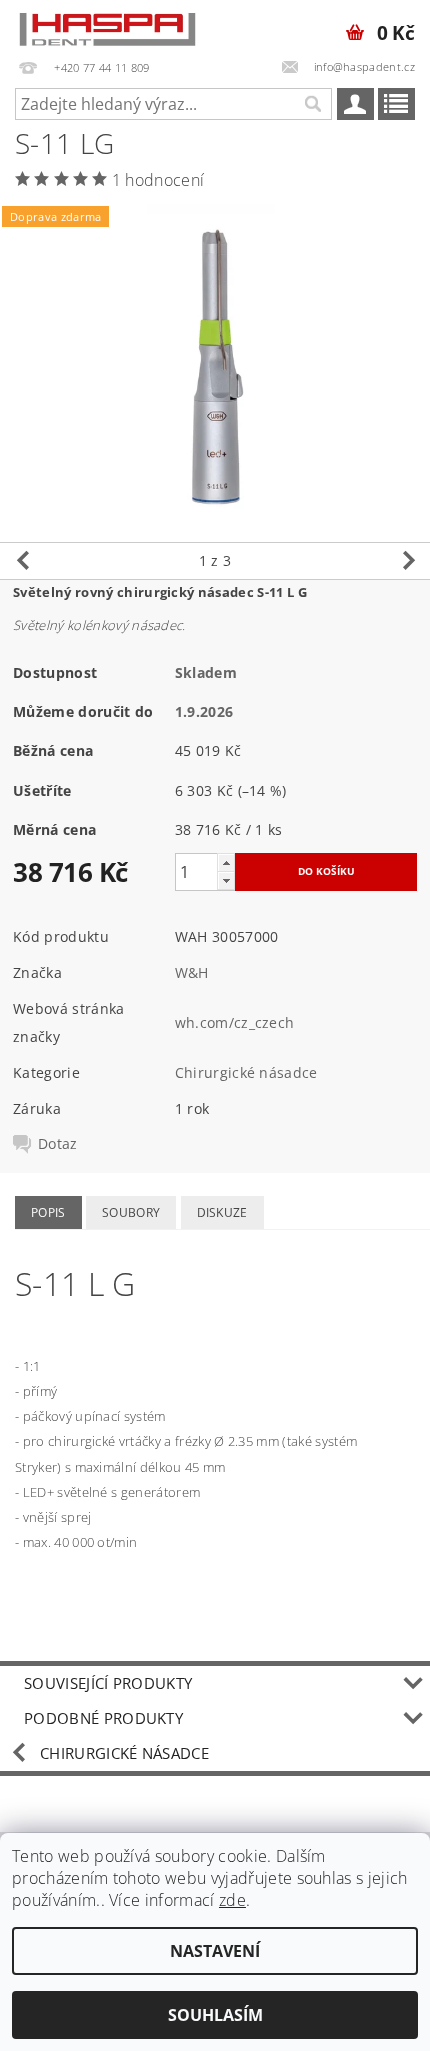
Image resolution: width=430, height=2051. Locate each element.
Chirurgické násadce (246, 1072)
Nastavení (215, 1951)
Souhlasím (215, 2015)
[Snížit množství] (226, 880)
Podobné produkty (103, 1718)
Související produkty (108, 1683)
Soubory (131, 1212)
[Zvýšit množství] (226, 862)
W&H (192, 972)
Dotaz (58, 1144)
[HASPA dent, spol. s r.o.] (107, 26)
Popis (48, 1212)
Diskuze (222, 1212)
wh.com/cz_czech (235, 1022)
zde (232, 1900)
